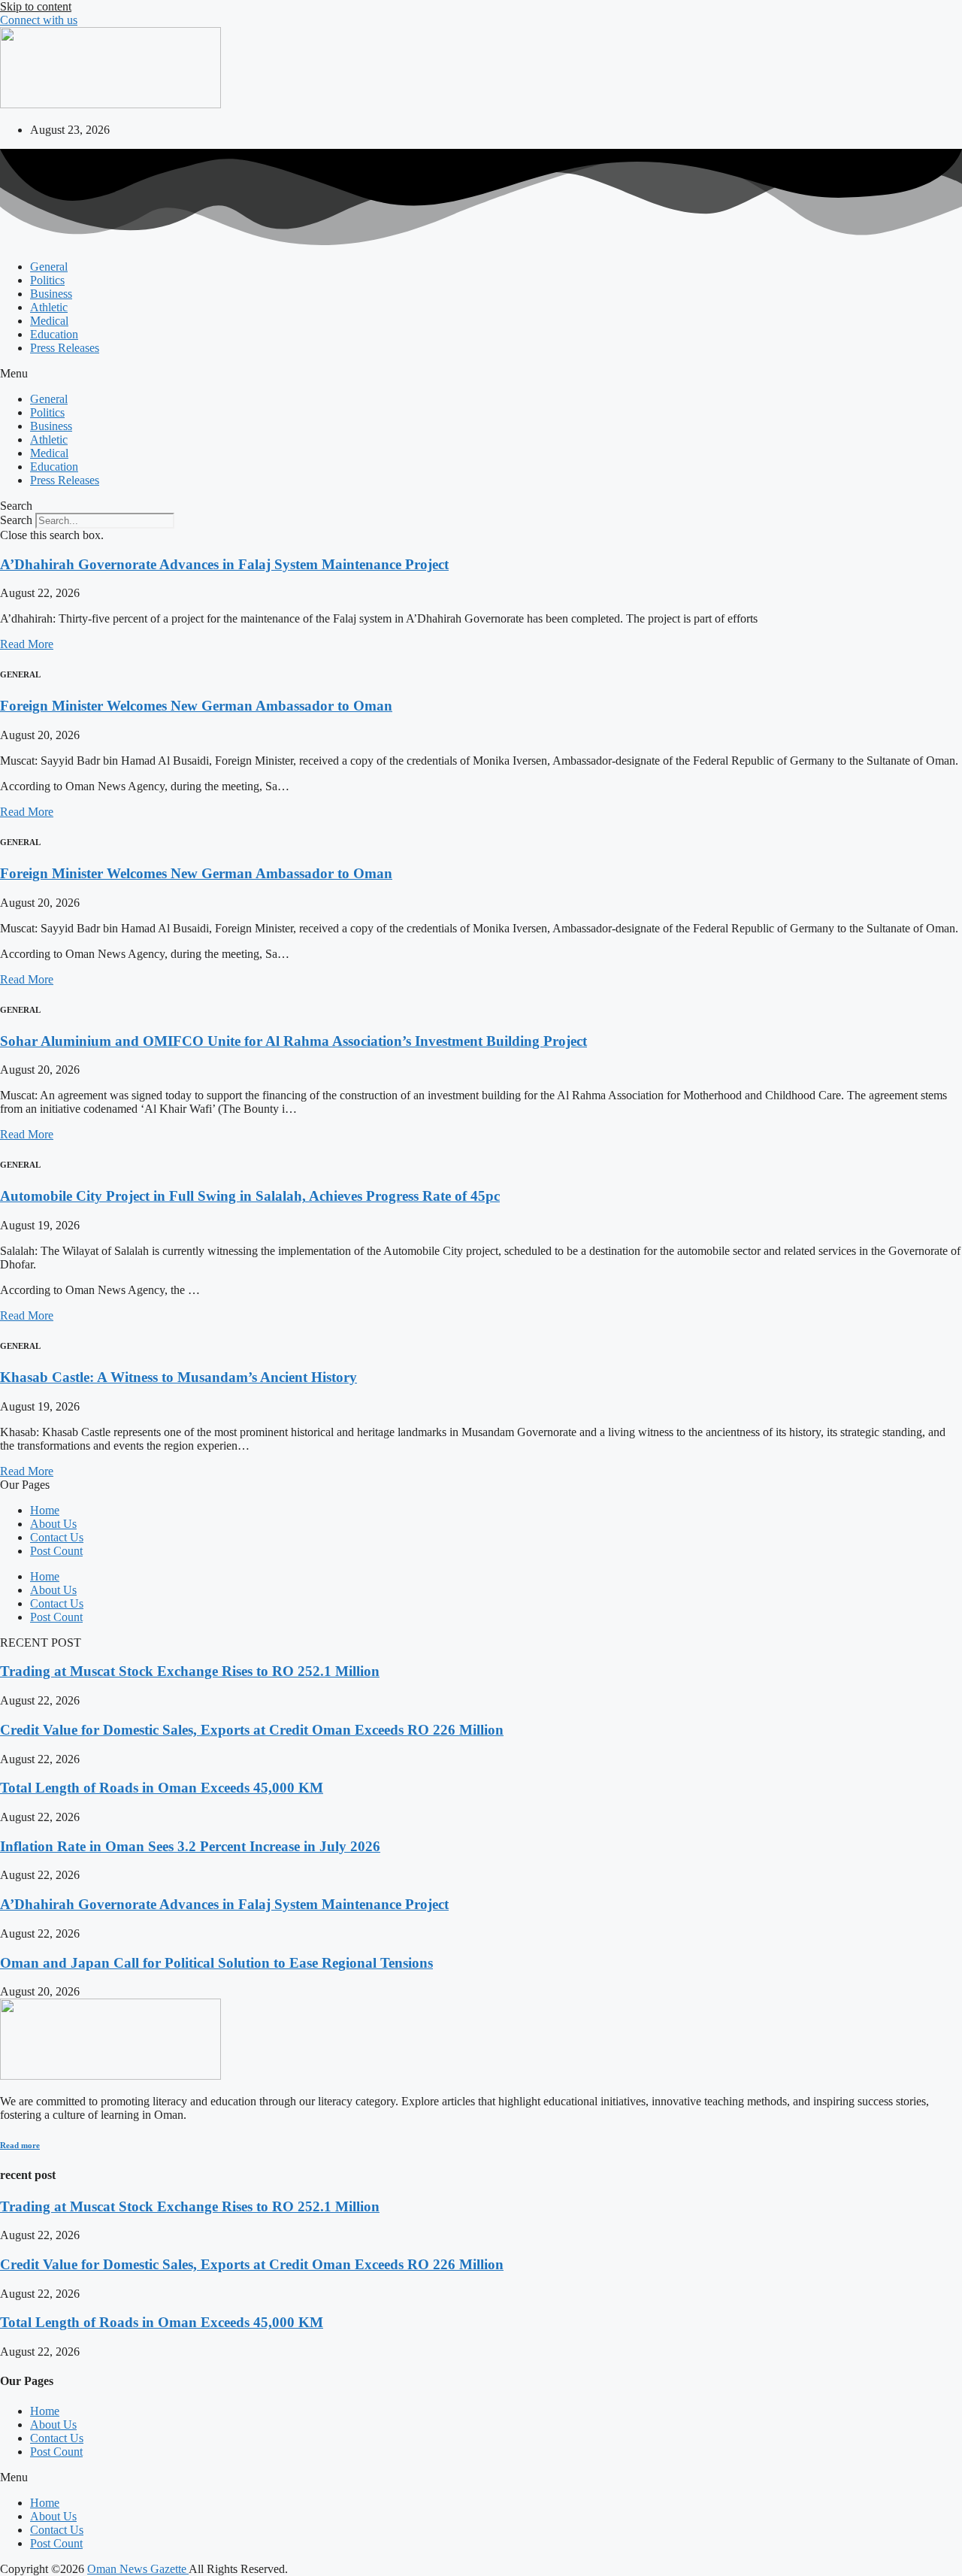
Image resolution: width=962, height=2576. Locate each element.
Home (45, 1510)
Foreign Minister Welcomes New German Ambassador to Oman (196, 706)
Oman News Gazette (138, 2569)
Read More (27, 644)
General (49, 267)
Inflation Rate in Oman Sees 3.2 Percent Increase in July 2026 (190, 1846)
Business (51, 294)
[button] (481, 374)
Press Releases (65, 348)
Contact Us (57, 1537)
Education (54, 334)
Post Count (56, 1551)
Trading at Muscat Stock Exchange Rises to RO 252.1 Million (190, 1671)
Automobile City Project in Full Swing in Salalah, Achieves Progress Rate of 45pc (250, 1196)
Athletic (49, 307)
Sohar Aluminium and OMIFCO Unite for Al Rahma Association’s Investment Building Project (293, 1041)
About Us (53, 1524)
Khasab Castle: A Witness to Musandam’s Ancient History (178, 1377)
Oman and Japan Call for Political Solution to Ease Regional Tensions (216, 1963)
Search (16, 520)
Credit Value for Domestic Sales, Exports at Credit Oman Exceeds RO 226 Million (252, 1730)
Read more (20, 2145)
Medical (49, 321)
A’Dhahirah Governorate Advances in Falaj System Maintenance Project (224, 564)
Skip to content (36, 6)
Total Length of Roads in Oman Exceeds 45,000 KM (162, 1788)
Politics (47, 280)
